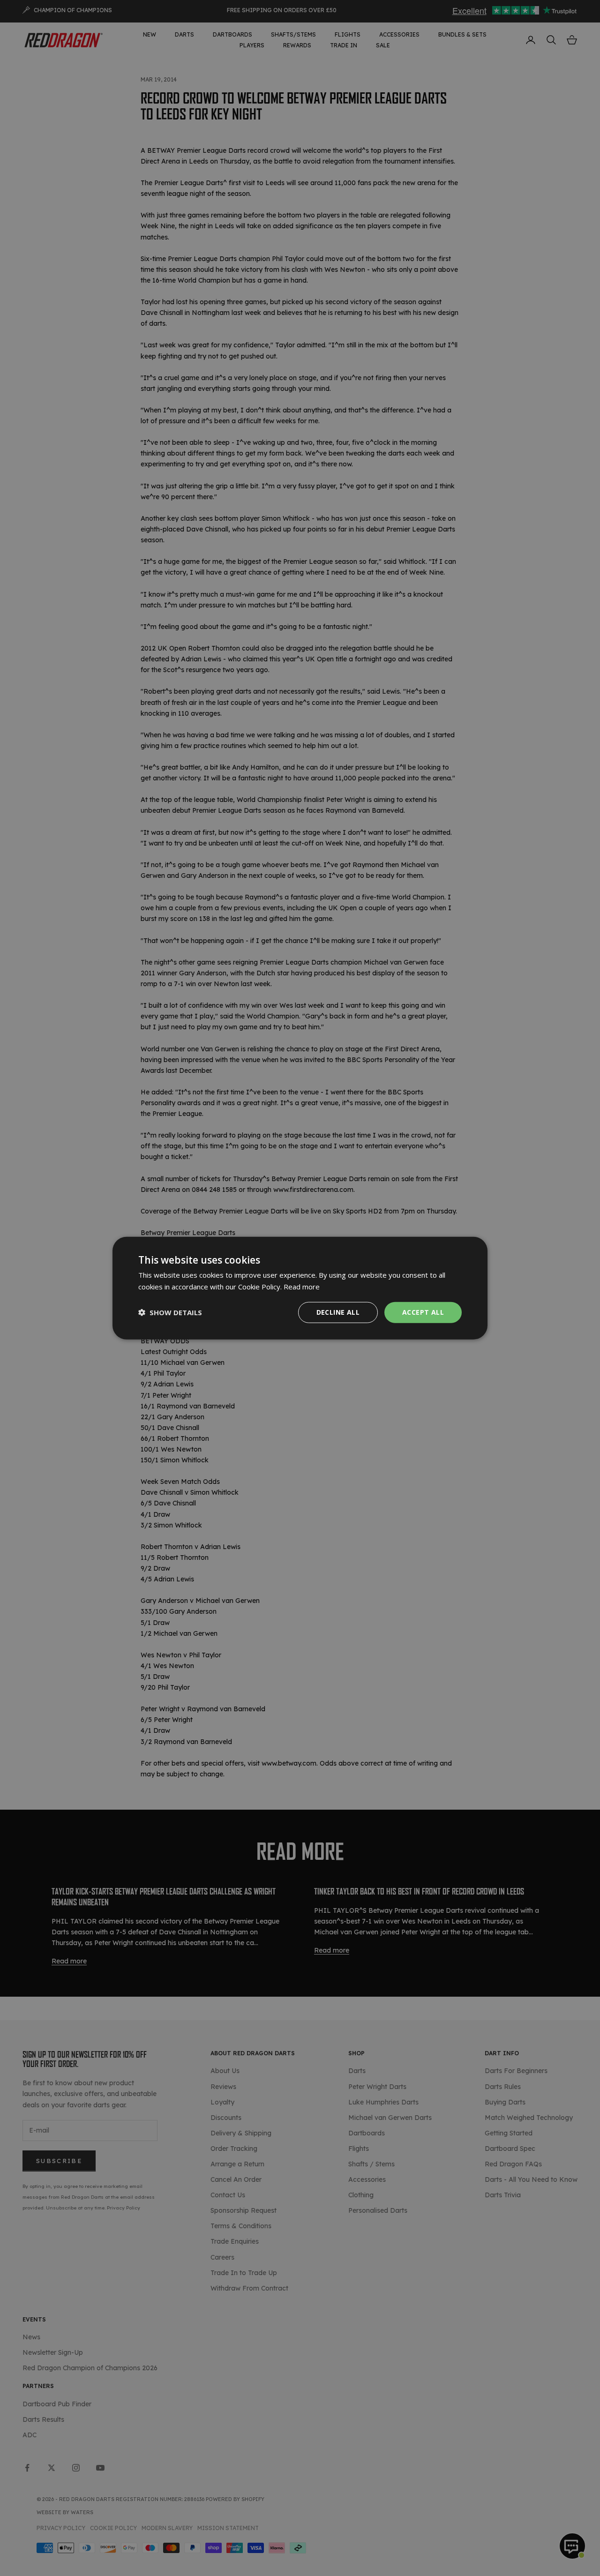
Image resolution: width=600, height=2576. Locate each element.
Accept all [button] (423, 1312)
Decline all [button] (338, 1312)
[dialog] (300, 1288)
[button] (170, 1312)
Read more (302, 1287)
